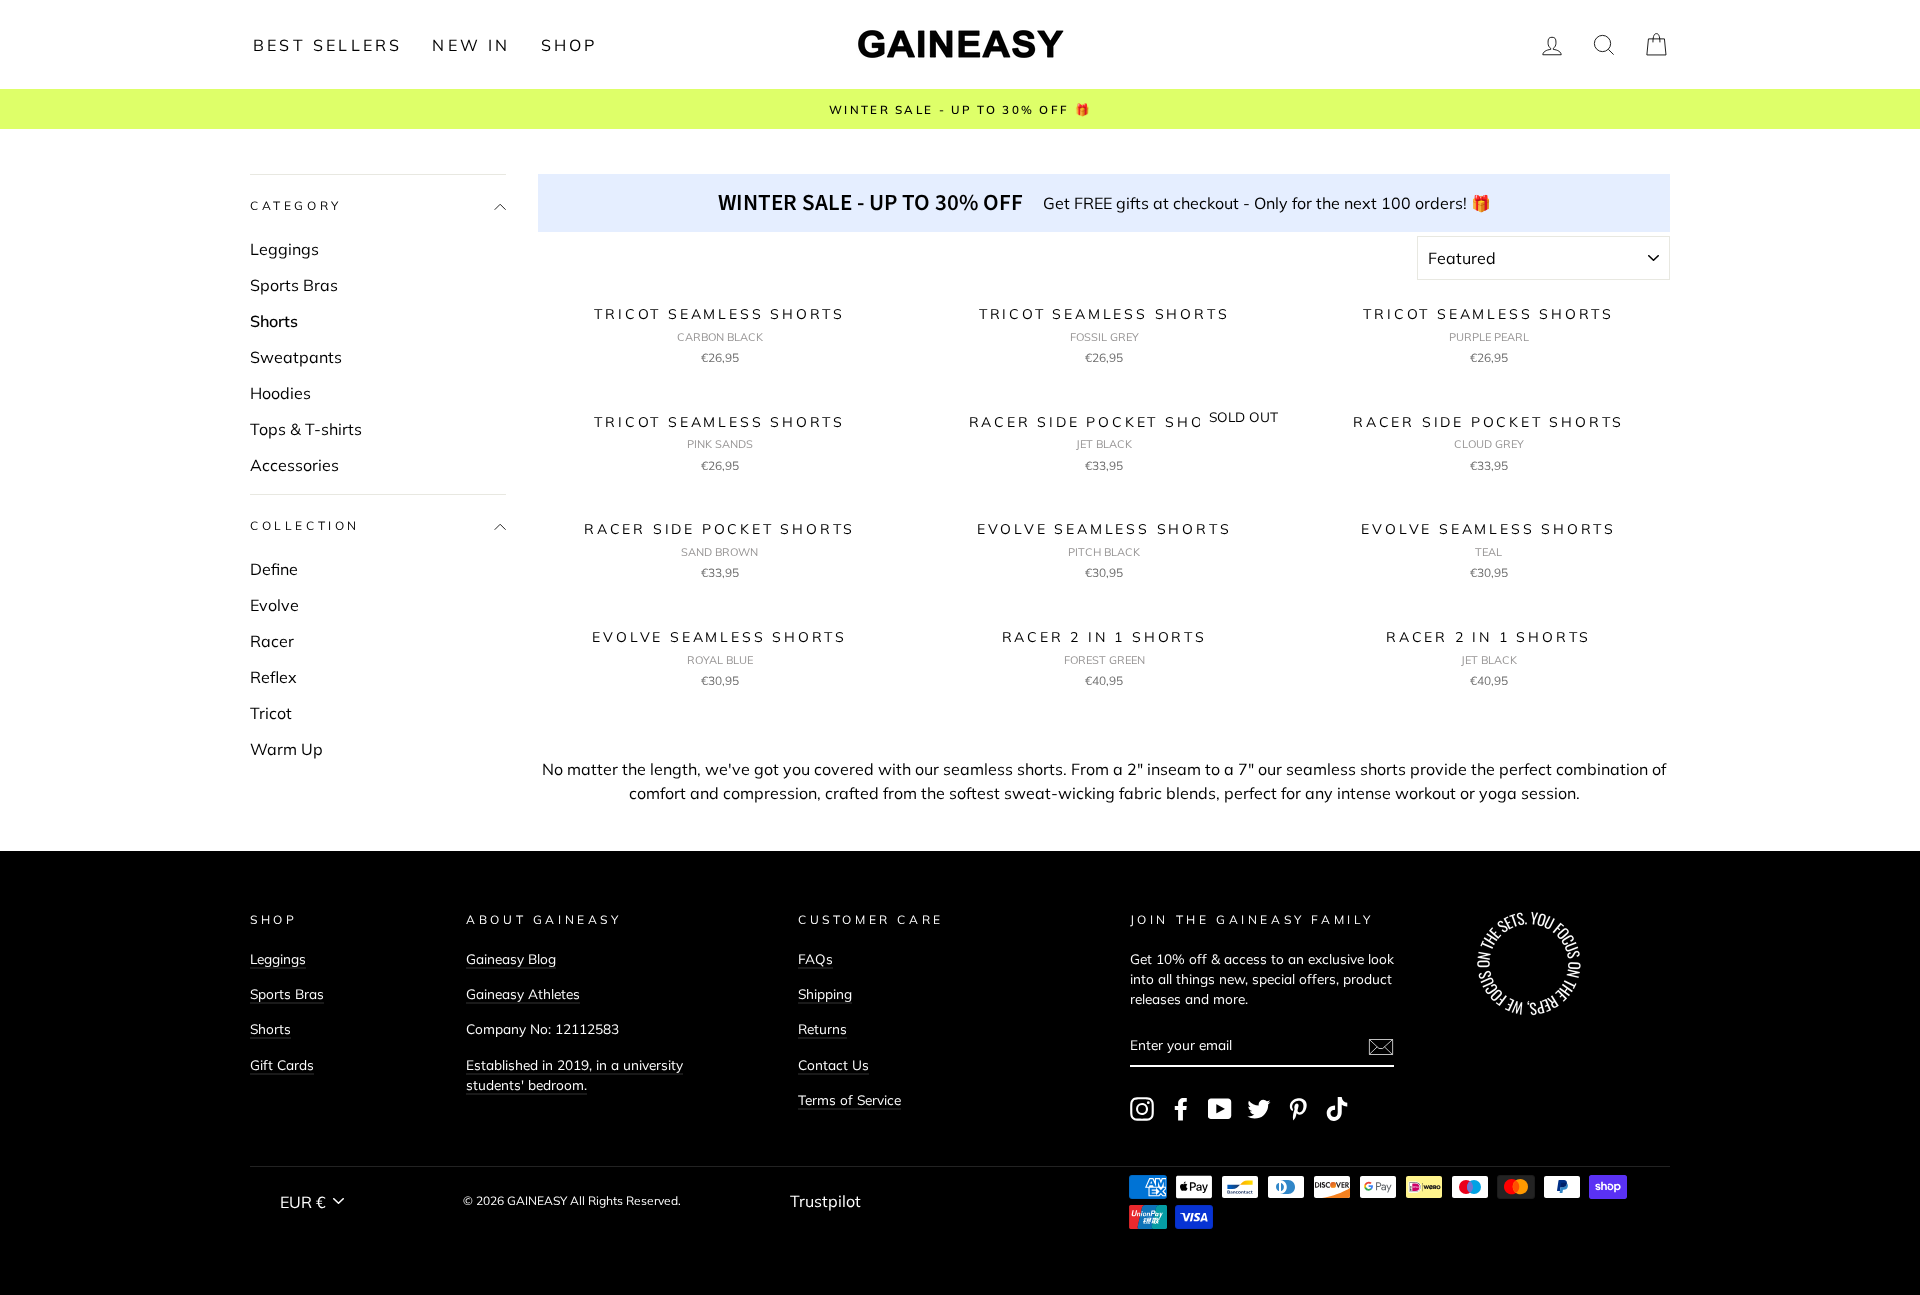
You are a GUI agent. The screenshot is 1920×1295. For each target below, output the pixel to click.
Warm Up (286, 749)
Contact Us (833, 1064)
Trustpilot (825, 1201)
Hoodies (280, 393)
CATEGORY (296, 206)
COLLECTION (305, 526)
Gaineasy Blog (511, 958)
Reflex (273, 677)
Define (274, 569)
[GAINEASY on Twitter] (1259, 1109)
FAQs (815, 958)
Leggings (284, 249)
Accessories (294, 465)
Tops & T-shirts (306, 429)
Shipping (825, 993)
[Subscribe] (1381, 1046)
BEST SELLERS (327, 45)
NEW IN (471, 45)
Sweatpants (296, 357)
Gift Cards (282, 1064)
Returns (822, 1028)
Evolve (274, 605)
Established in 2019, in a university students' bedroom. (574, 1074)
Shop (569, 45)
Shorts (274, 321)
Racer (272, 641)
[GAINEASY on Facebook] (1181, 1109)
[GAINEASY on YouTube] (1220, 1109)
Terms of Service (849, 1099)
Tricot (271, 713)
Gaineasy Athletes (523, 993)
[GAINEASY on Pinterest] (1298, 1109)
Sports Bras (294, 285)
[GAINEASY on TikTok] (1337, 1109)
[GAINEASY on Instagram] (1142, 1109)
